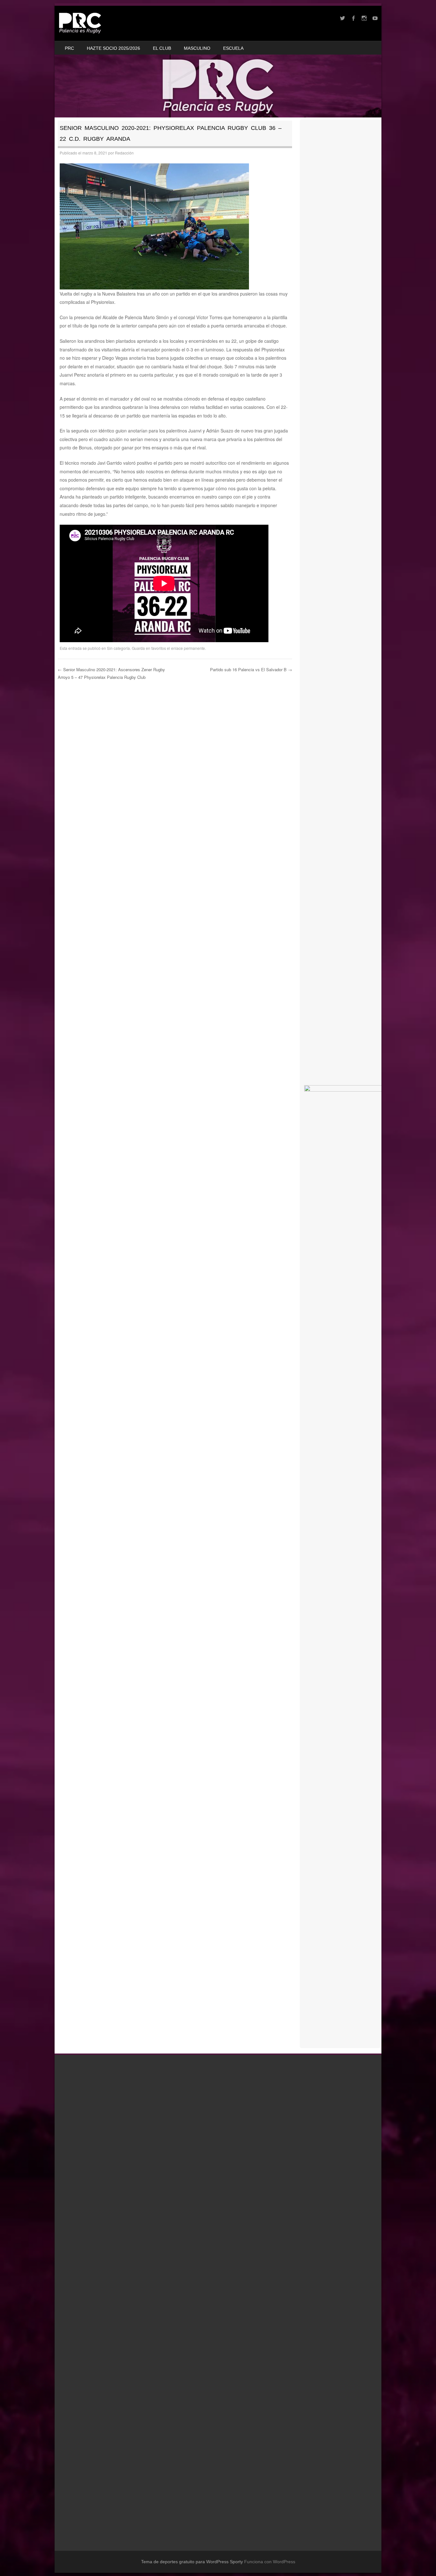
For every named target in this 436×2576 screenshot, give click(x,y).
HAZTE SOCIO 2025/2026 (113, 48)
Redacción (124, 153)
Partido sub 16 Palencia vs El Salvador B (251, 669)
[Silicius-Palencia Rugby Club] (80, 23)
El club (162, 48)
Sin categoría (118, 648)
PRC (69, 48)
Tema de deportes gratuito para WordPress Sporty (192, 2562)
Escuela (233, 48)
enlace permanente (188, 648)
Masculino (197, 48)
